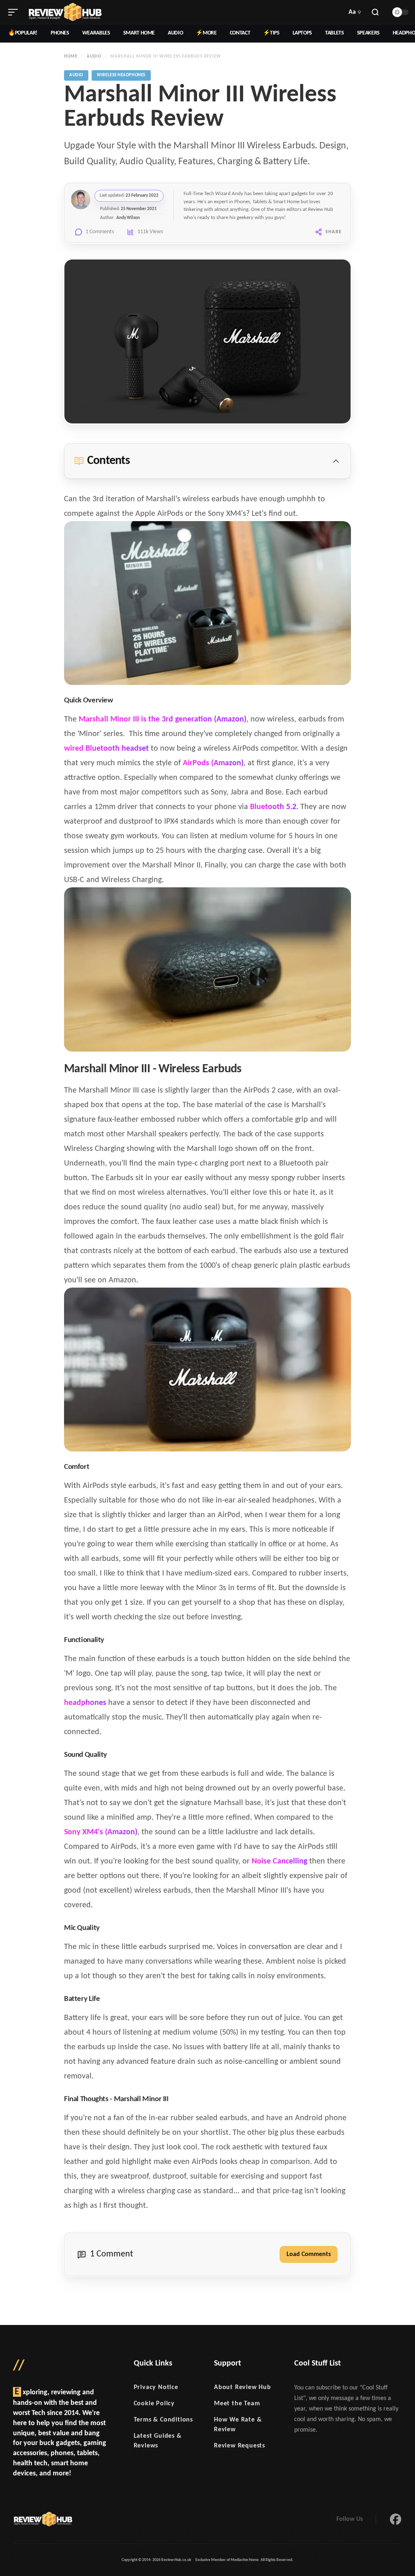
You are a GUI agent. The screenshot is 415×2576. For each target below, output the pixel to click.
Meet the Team (237, 2404)
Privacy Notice (156, 2387)
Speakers (368, 33)
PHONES (60, 33)
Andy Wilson (128, 218)
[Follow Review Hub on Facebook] (396, 2519)
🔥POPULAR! (23, 33)
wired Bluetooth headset (106, 749)
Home (71, 57)
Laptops (303, 33)
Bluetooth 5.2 (273, 807)
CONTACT (240, 33)
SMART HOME (139, 33)
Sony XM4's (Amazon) (101, 1832)
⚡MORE (206, 33)
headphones (85, 1703)
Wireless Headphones (121, 75)
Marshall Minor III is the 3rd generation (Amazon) (163, 719)
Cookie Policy (154, 2404)
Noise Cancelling (279, 1861)
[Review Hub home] (65, 12)
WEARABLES (96, 33)
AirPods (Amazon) (213, 763)
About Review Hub (243, 2387)
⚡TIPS (271, 33)
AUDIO (175, 33)
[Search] (375, 12)
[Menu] (13, 12)
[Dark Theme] (400, 12)
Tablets (335, 33)
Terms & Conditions (163, 2420)
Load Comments (309, 2254)
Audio (94, 57)
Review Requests (240, 2446)
